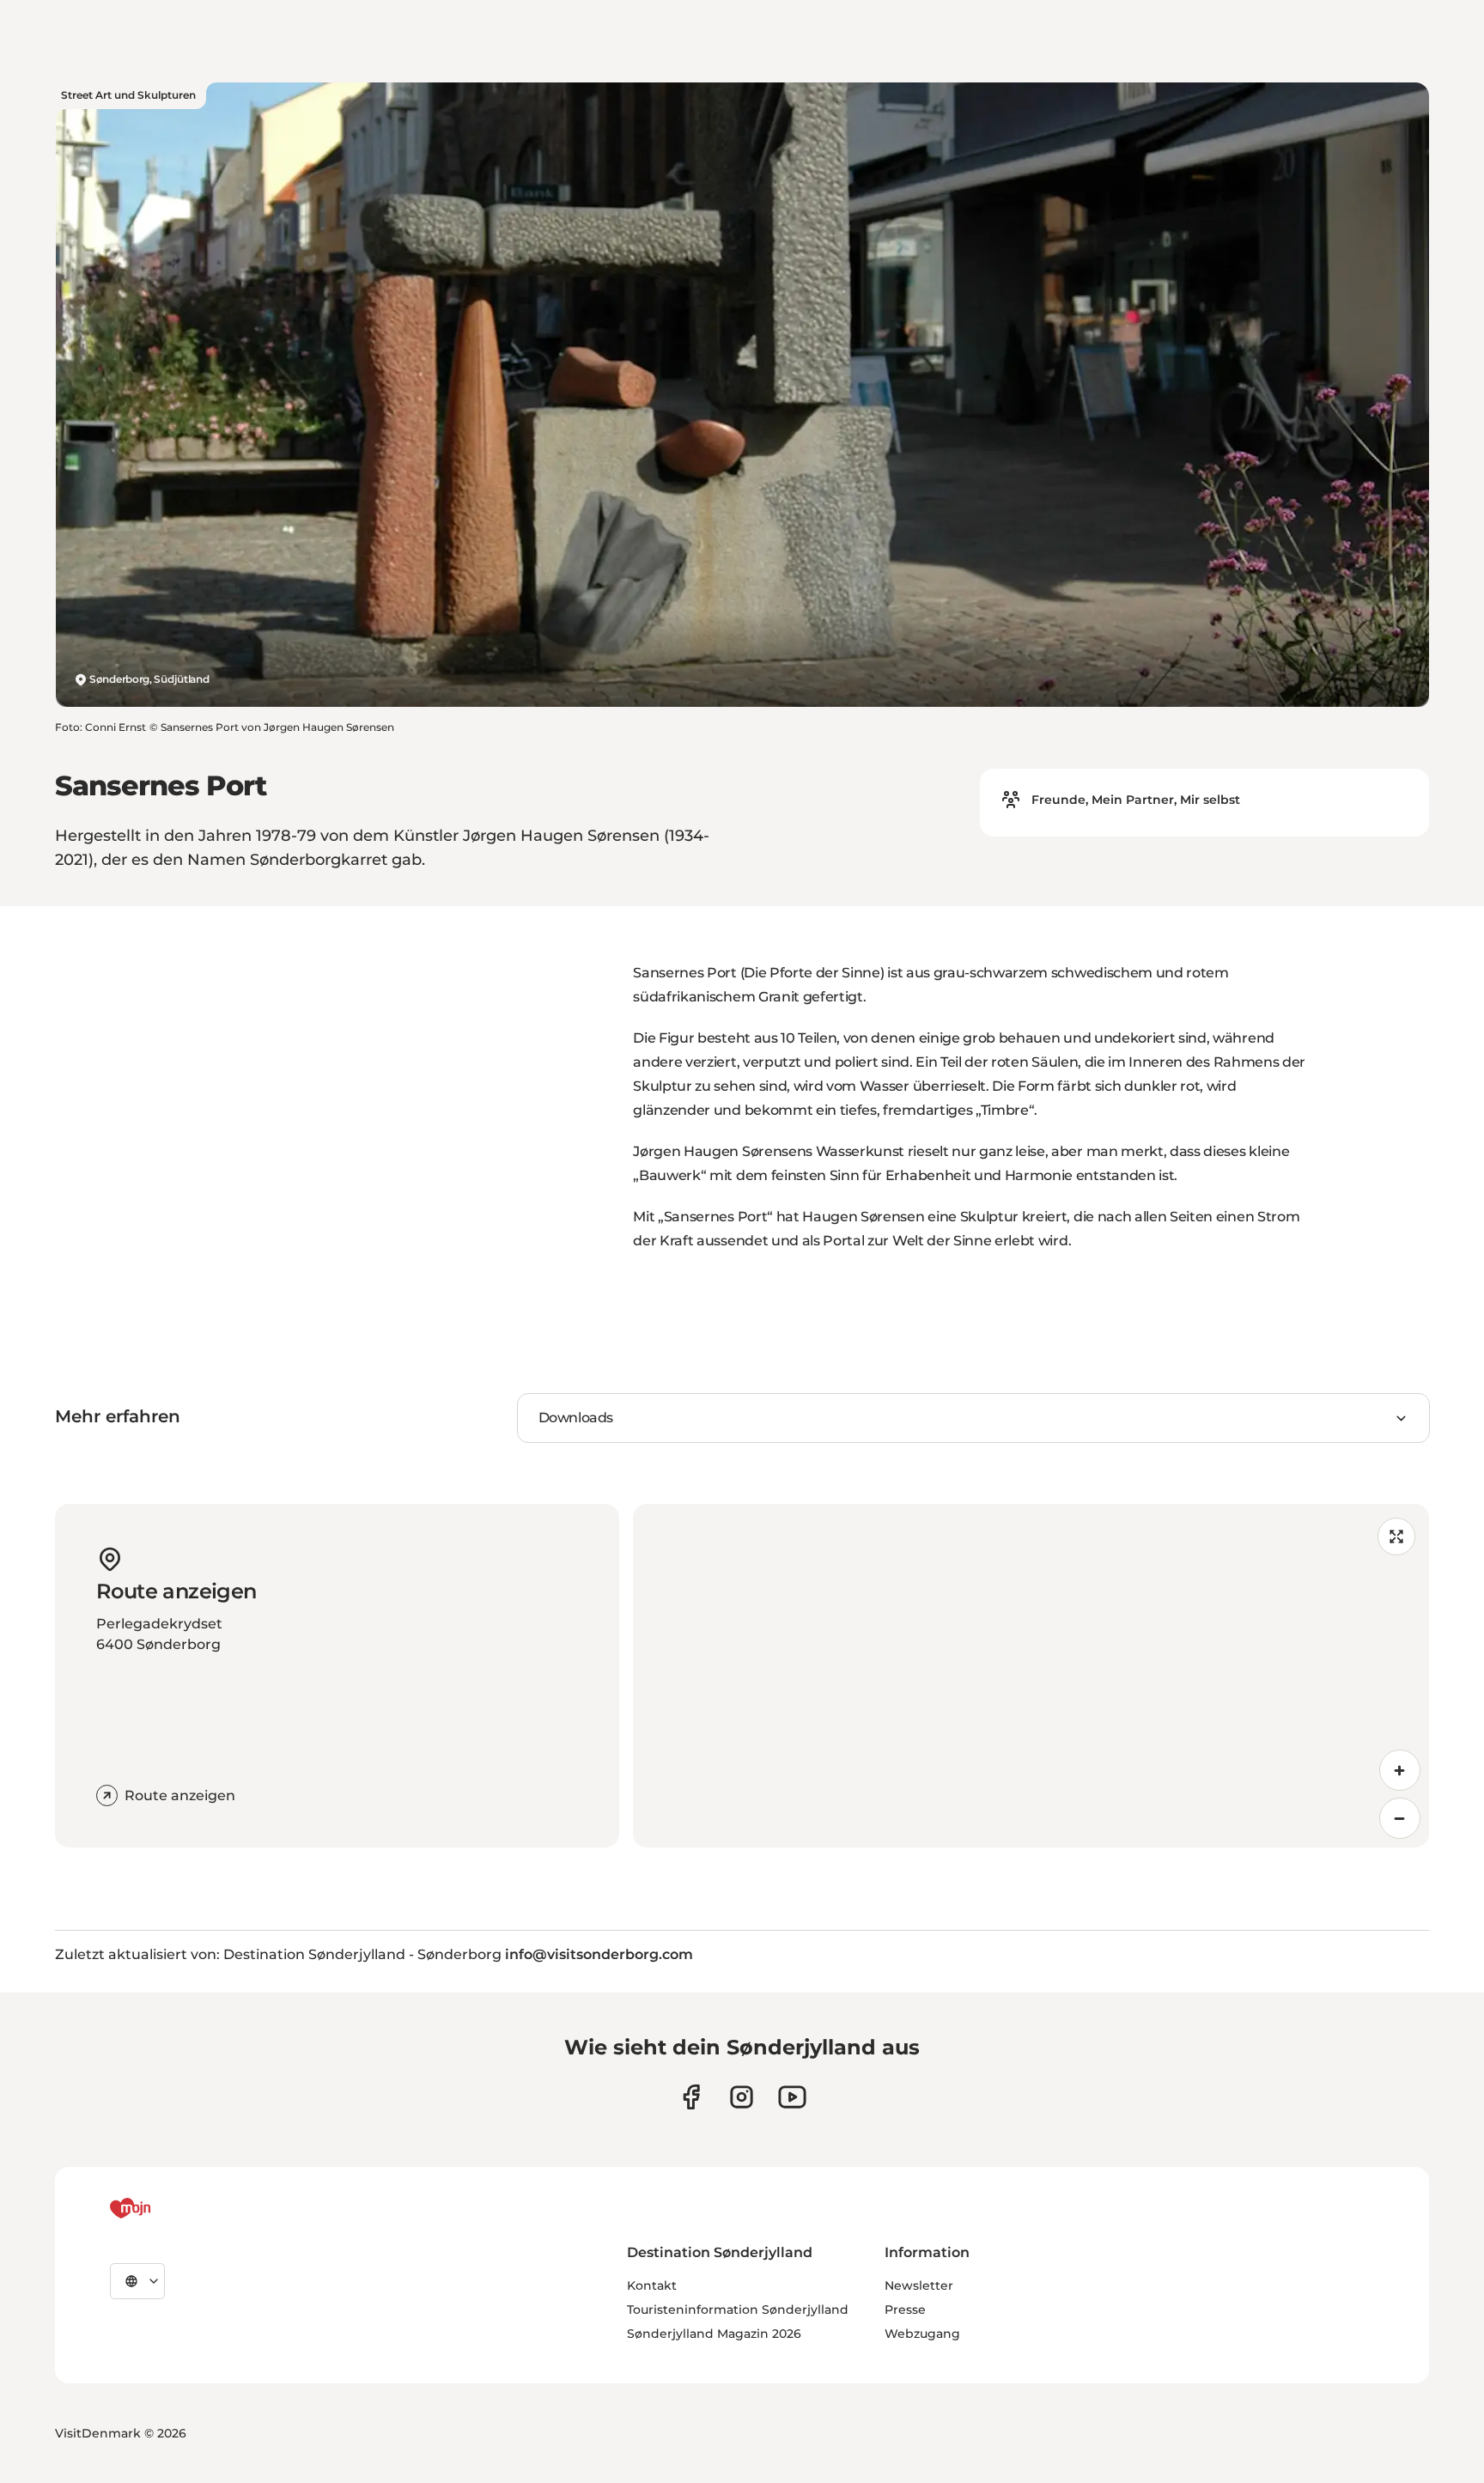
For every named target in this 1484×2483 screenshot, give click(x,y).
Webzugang (922, 2334)
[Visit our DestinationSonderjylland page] (691, 2097)
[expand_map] (1396, 1537)
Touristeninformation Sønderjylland (738, 2310)
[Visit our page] (742, 2097)
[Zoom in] (1400, 1770)
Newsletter (919, 2285)
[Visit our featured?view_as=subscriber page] (792, 2097)
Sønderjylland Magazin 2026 (714, 2334)
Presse (905, 2310)
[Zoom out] (1400, 1818)
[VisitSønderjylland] (162, 2208)
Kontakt (652, 2285)
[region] (1031, 1676)
